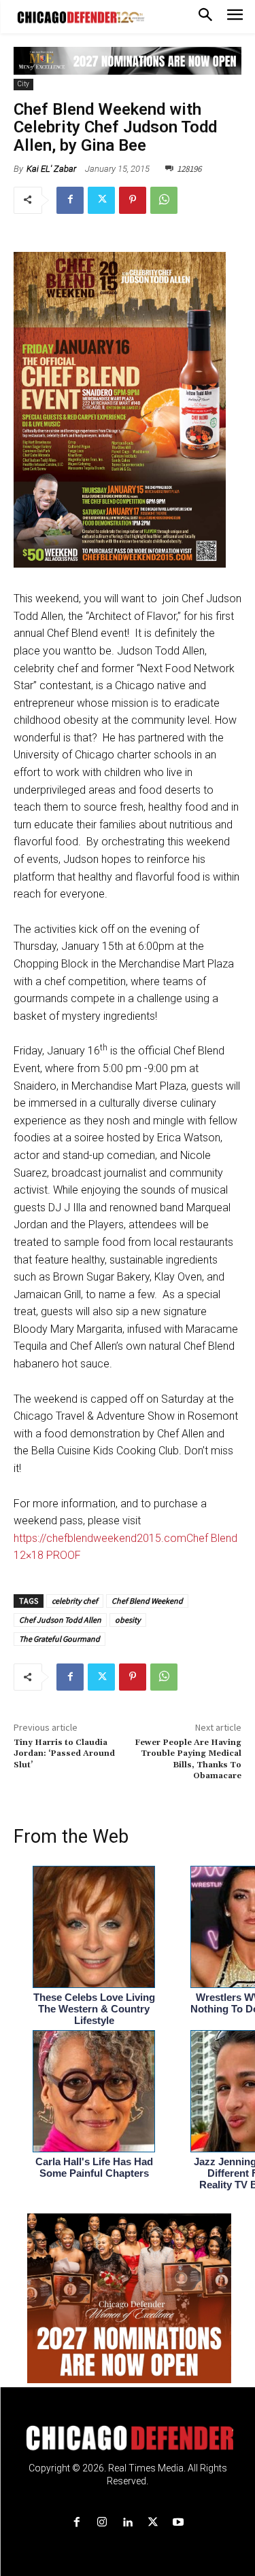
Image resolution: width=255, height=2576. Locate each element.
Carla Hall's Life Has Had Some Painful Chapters (94, 2167)
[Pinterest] (133, 200)
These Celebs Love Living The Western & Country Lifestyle (94, 2009)
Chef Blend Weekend (147, 1601)
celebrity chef (75, 1601)
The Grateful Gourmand (60, 1639)
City (23, 84)
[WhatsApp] (164, 200)
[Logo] (128, 2438)
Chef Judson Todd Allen (60, 1620)
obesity (128, 1620)
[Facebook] (70, 200)
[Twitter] (101, 200)
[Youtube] (178, 2523)
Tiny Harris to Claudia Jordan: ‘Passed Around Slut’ (64, 1754)
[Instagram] (102, 2523)
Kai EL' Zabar (51, 169)
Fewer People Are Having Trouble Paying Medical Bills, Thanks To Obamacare (188, 1759)
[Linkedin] (128, 2523)
